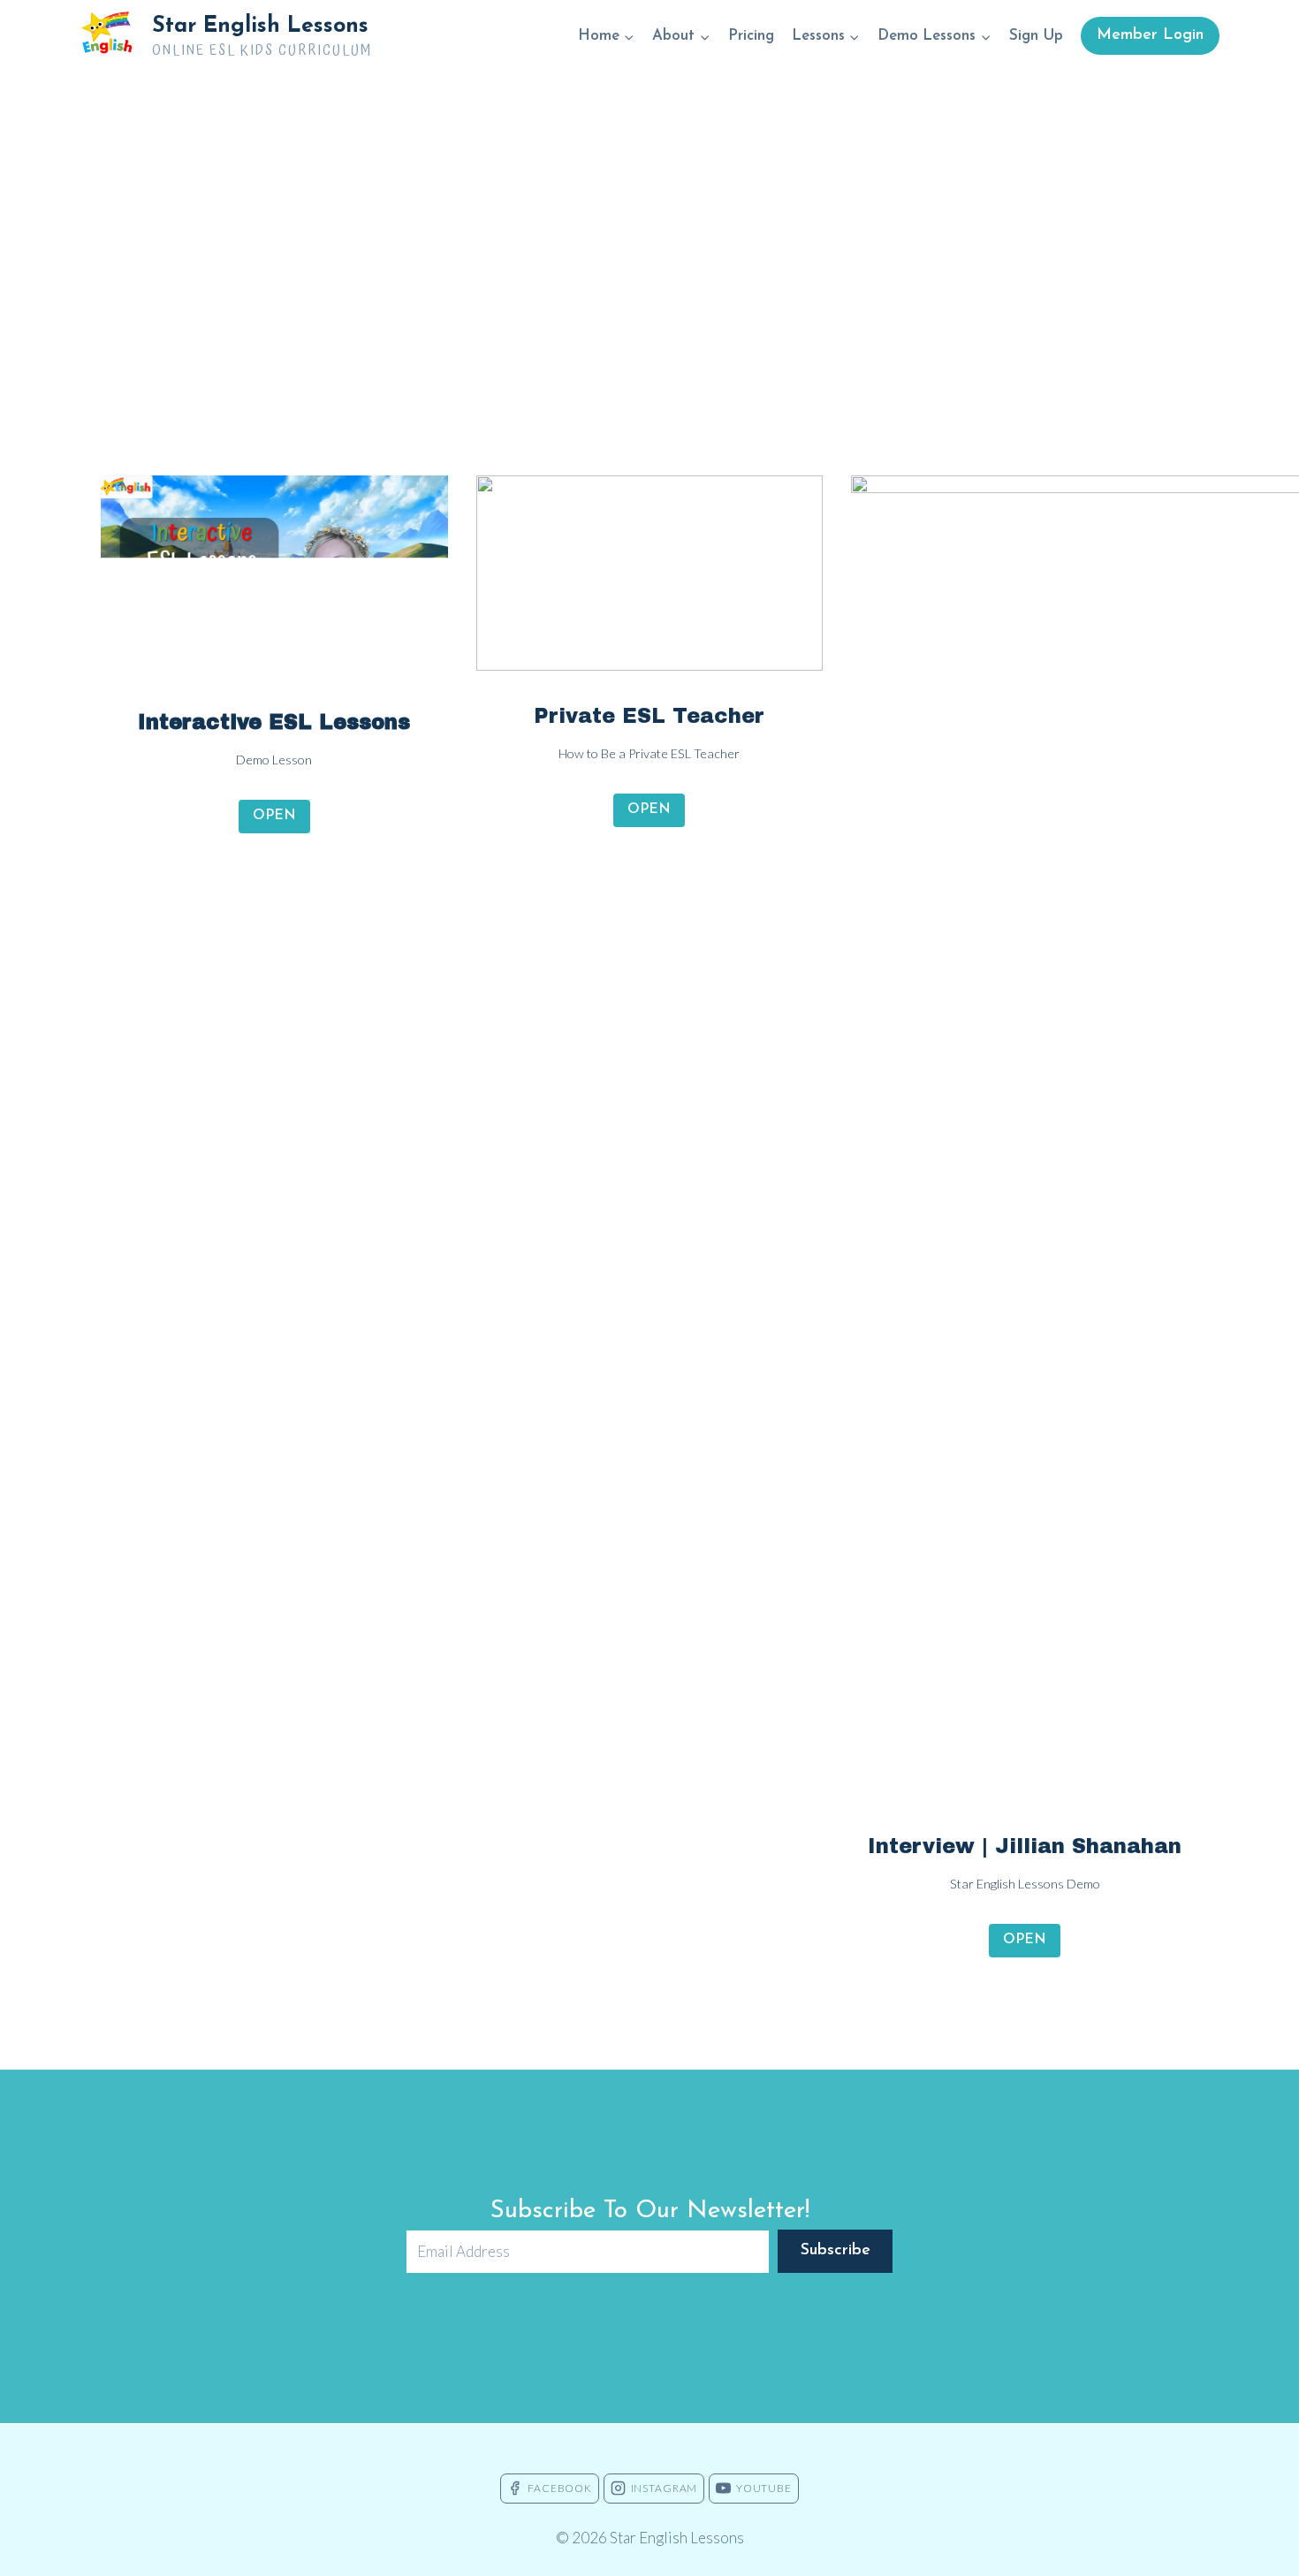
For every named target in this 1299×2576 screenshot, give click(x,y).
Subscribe (836, 2251)
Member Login (1150, 35)
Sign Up (1036, 36)
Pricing (751, 36)
